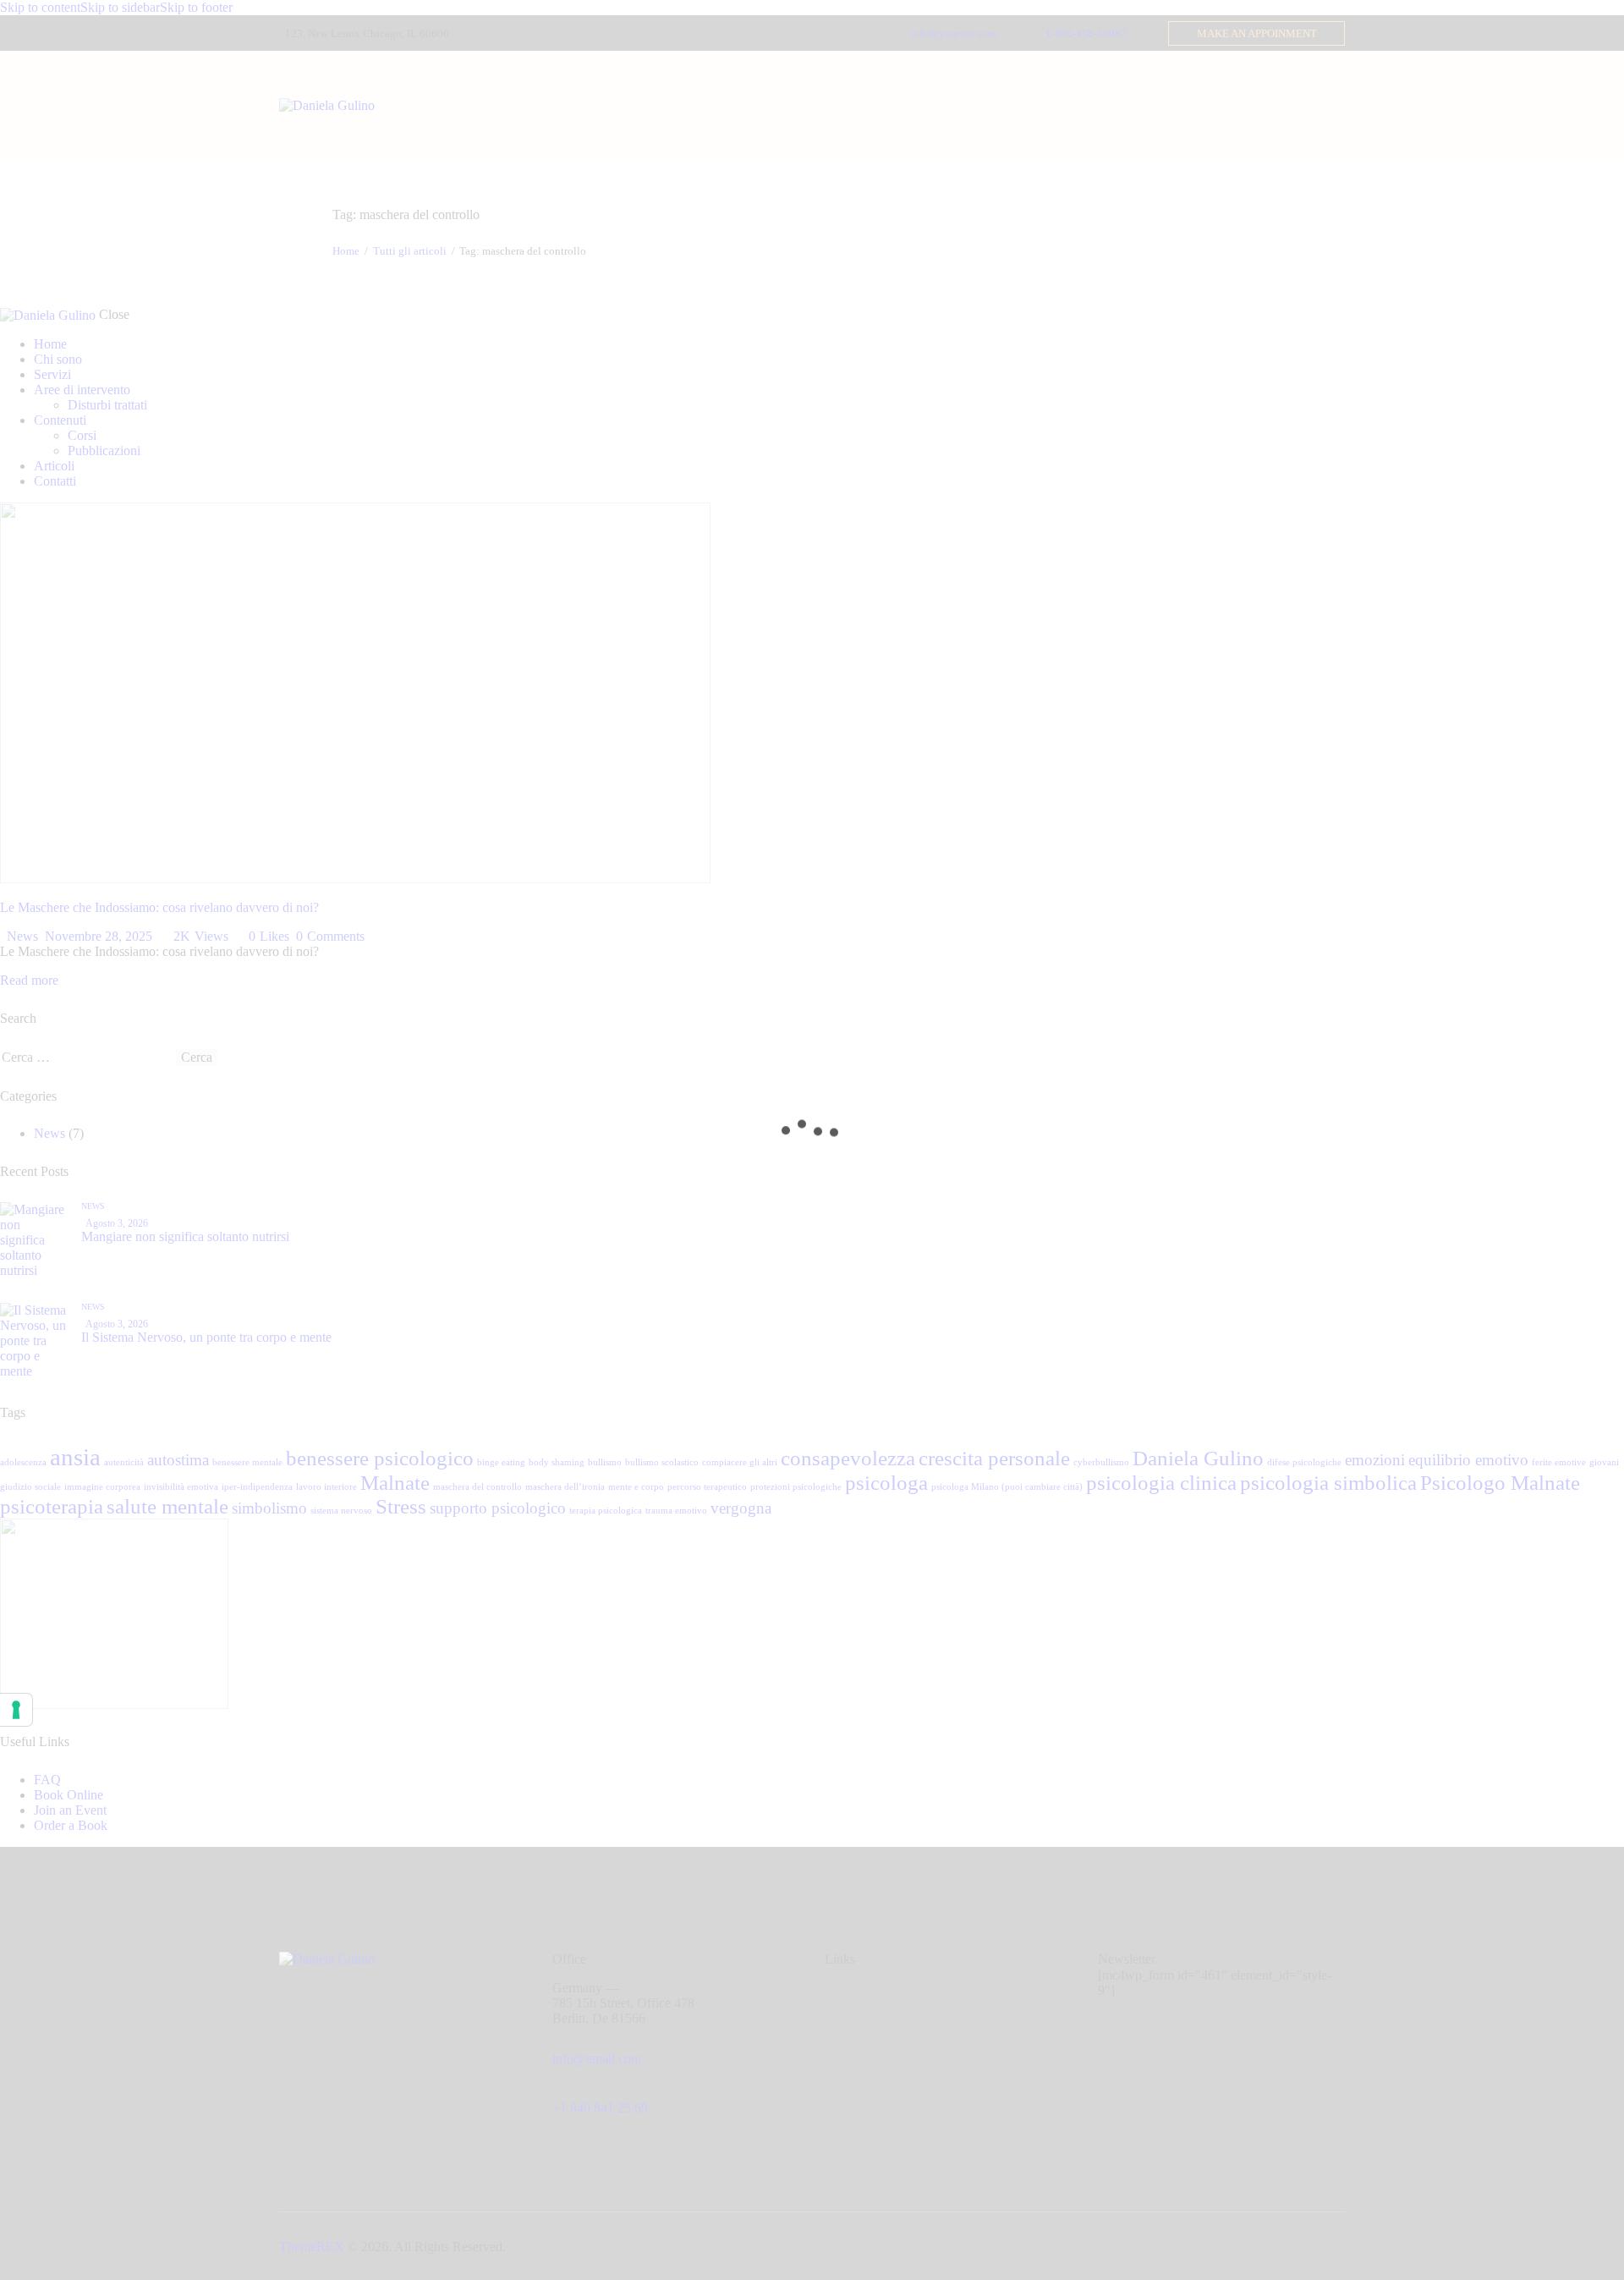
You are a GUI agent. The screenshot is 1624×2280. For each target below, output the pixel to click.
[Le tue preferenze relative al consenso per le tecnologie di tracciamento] (16, 1710)
